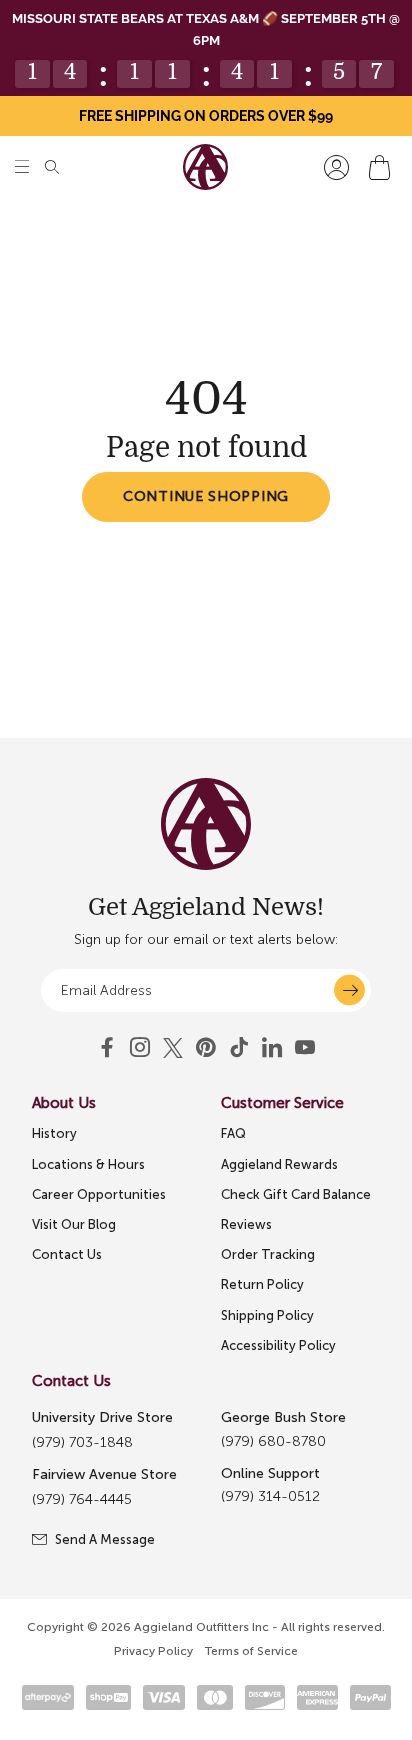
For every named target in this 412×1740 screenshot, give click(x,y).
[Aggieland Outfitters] (205, 167)
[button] (22, 167)
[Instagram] (140, 1048)
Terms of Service (251, 1651)
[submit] (349, 990)
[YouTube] (206, 1048)
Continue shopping (206, 496)
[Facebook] (107, 1048)
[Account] (336, 167)
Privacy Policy (153, 1651)
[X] (173, 1048)
